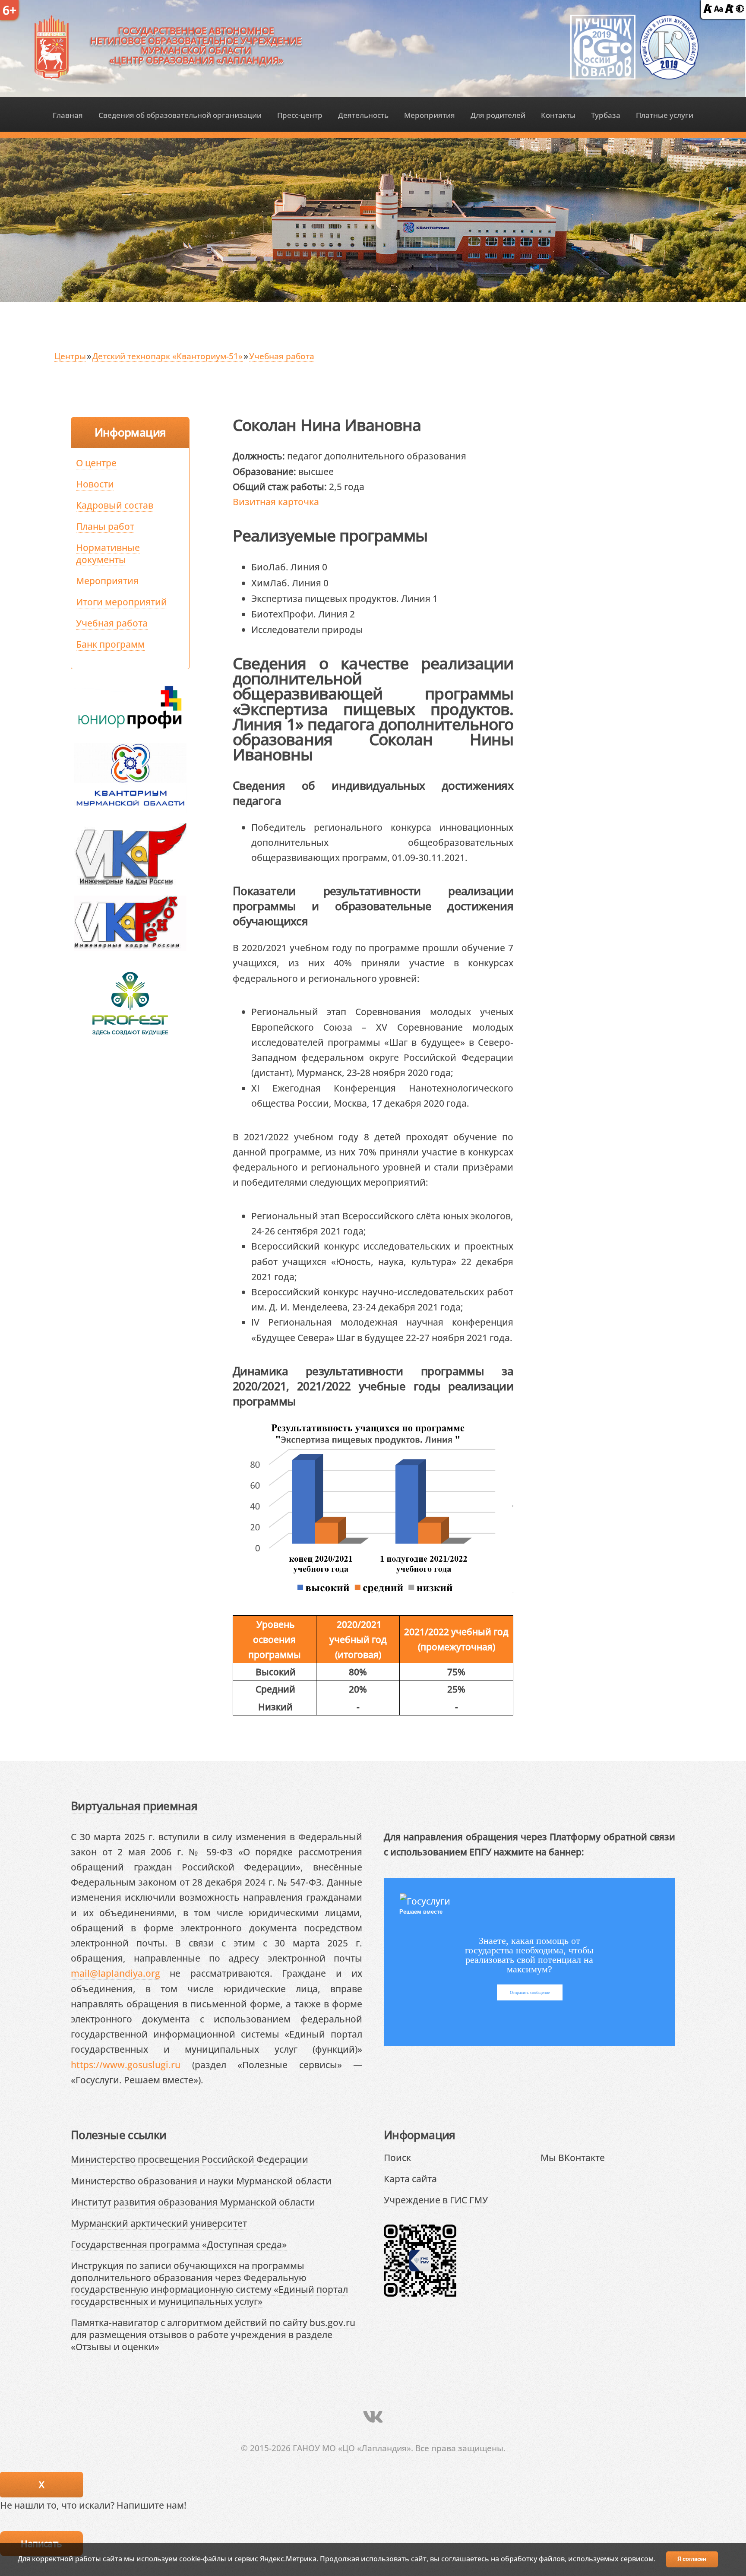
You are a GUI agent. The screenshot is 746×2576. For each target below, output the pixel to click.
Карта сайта (410, 2179)
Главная (68, 115)
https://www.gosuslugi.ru (126, 2065)
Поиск (397, 2157)
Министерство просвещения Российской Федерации (190, 2159)
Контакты (558, 115)
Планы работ (105, 526)
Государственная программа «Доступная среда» (179, 2244)
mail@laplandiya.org (115, 1973)
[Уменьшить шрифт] (708, 9)
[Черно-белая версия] (740, 9)
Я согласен (692, 2559)
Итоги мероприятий (122, 602)
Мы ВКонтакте (573, 2157)
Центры (70, 356)
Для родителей (498, 115)
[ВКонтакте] (373, 2417)
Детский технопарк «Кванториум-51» (168, 356)
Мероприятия (430, 115)
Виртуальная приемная (134, 1806)
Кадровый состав (115, 505)
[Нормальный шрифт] (718, 9)
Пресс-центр (300, 115)
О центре (96, 463)
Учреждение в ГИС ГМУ (436, 2200)
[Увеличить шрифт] (729, 9)
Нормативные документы (108, 553)
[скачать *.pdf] (337, 566)
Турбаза (606, 115)
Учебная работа (282, 356)
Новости (95, 484)
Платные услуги (665, 115)
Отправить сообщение (530, 1992)
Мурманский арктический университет (159, 2223)
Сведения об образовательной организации (180, 115)
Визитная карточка (276, 502)
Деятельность (363, 115)
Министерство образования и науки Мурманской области (201, 2181)
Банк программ (110, 644)
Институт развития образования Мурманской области (193, 2202)
